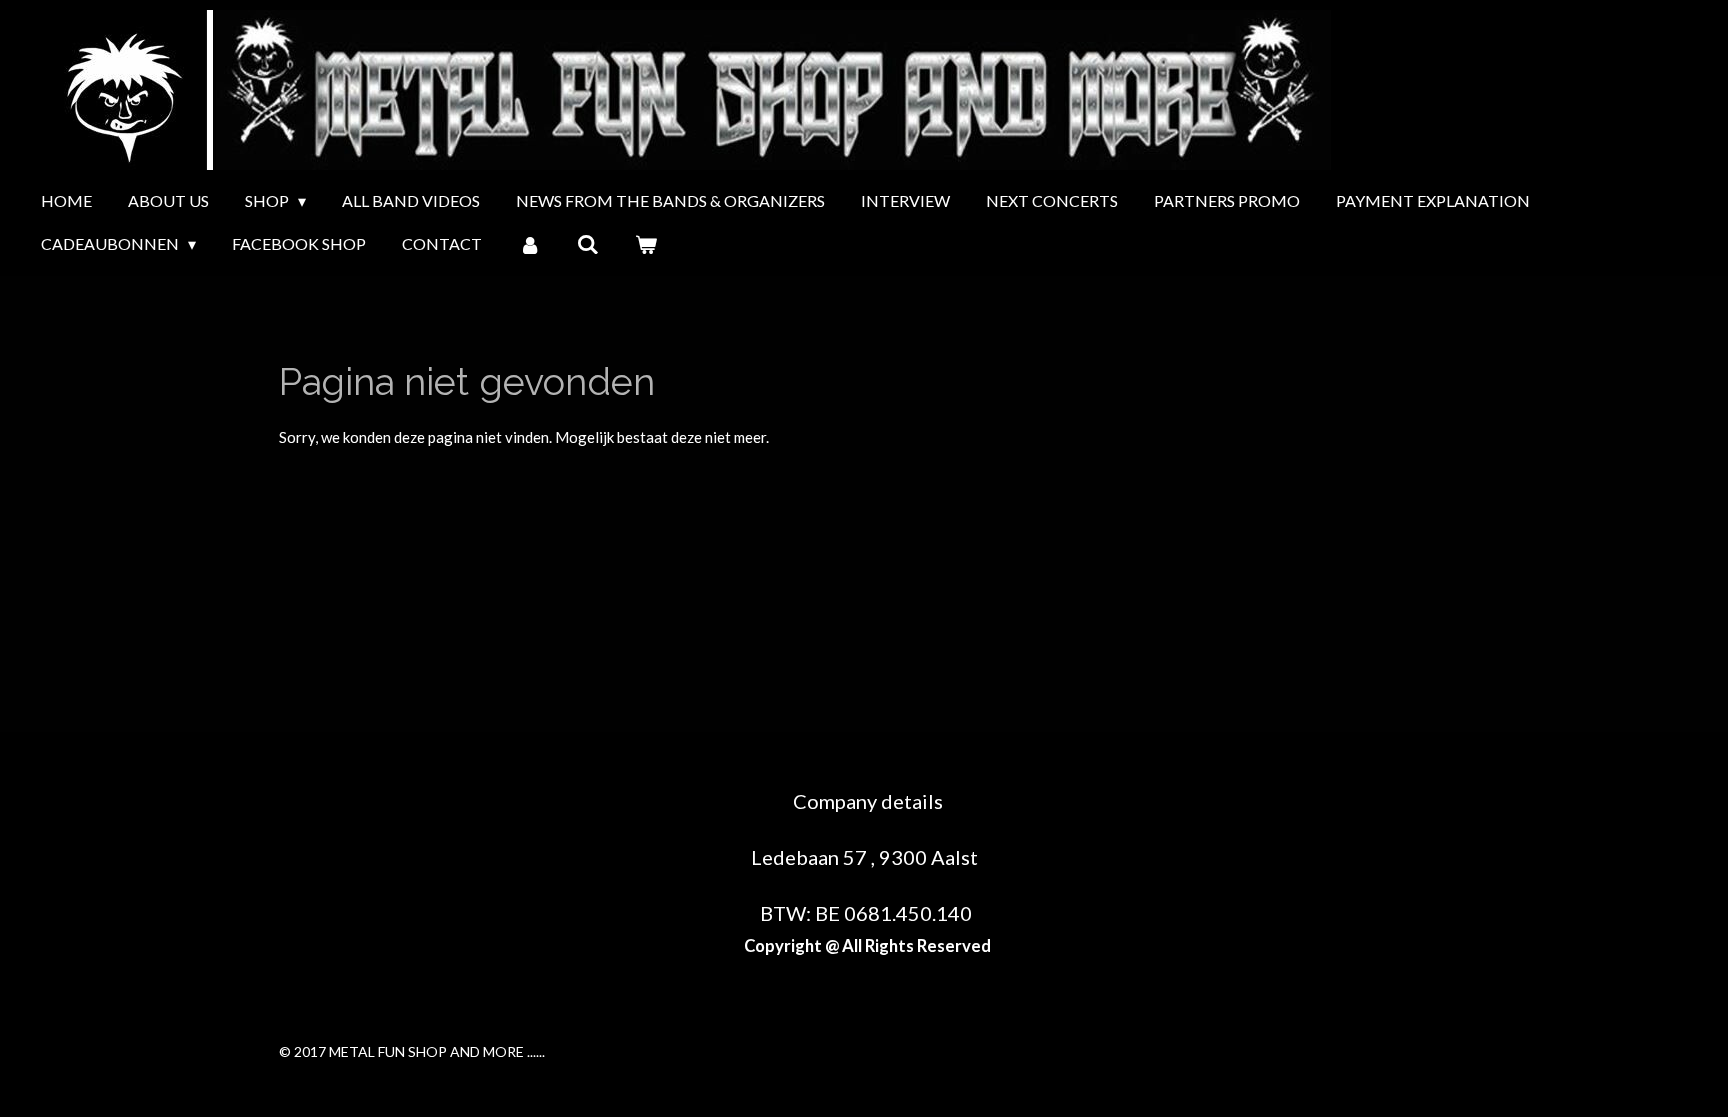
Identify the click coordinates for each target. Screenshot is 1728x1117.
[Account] (529, 244)
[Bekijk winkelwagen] (646, 244)
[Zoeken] (588, 244)
